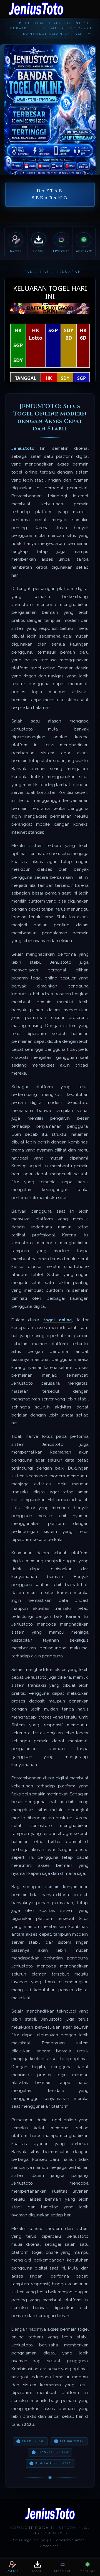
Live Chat (62, 2571)
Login (37, 2571)
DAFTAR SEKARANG (50, 194)
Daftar (13, 2571)
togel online (58, 1320)
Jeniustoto (23, 448)
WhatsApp (87, 2571)
